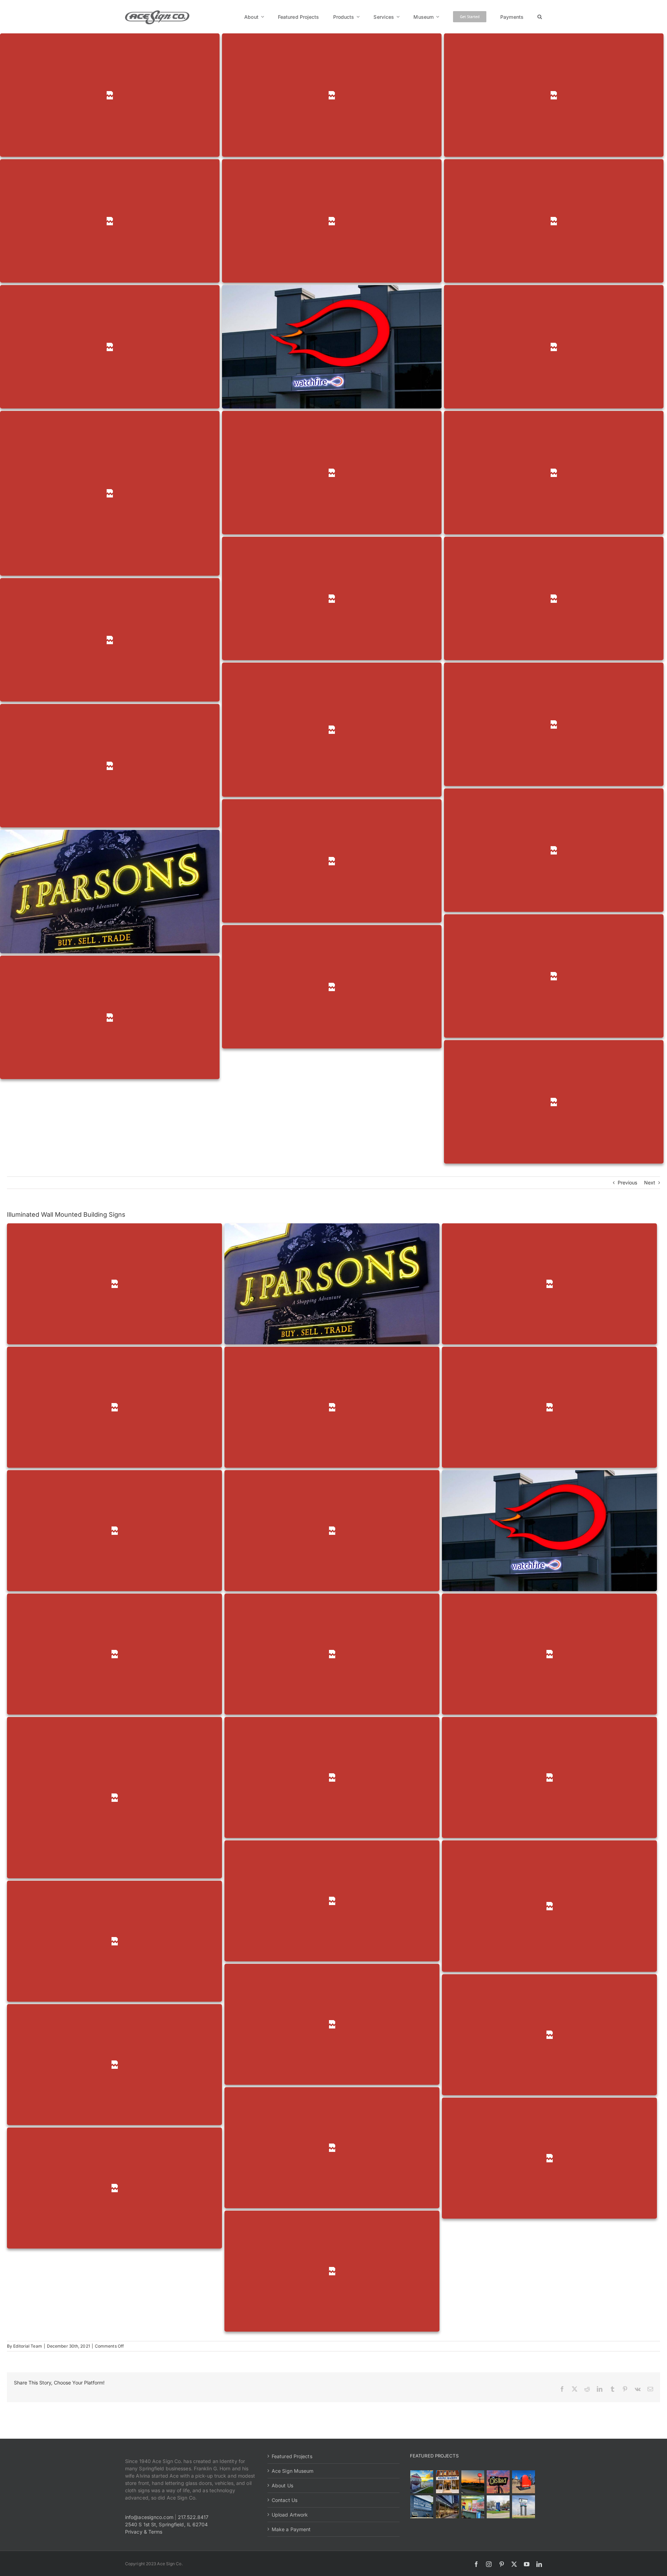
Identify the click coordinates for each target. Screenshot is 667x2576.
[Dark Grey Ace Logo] (157, 13)
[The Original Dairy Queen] (447, 2482)
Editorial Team (27, 2346)
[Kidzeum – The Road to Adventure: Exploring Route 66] (473, 2507)
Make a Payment (291, 2529)
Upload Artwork (290, 2515)
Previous (628, 1182)
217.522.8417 (193, 2517)
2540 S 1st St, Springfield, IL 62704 (167, 2524)
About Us (282, 2485)
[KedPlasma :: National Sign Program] (422, 2507)
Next (650, 1182)
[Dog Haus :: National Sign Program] (447, 2507)
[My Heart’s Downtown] (523, 2482)
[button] (540, 17)
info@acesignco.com (149, 2517)
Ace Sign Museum (293, 2471)
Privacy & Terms (144, 2532)
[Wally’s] (473, 2482)
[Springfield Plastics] (523, 2507)
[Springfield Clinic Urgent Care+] (498, 2507)
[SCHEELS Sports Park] (422, 2482)
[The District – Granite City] (498, 2482)
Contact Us (285, 2500)
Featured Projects (292, 2456)
